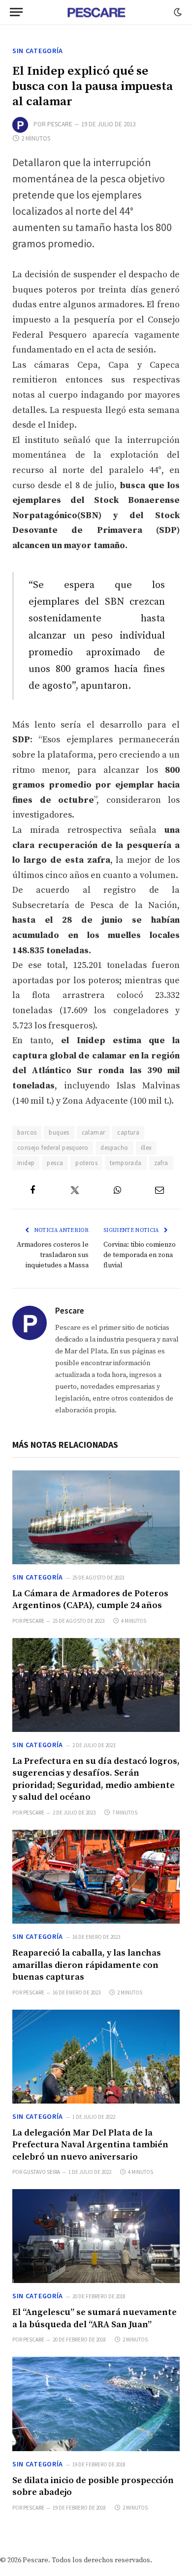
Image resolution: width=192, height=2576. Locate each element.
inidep (26, 1163)
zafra (161, 1163)
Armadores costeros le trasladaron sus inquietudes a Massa (53, 1255)
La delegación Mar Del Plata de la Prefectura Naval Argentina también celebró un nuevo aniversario (90, 2145)
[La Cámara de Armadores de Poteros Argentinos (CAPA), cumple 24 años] (96, 1517)
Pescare (60, 124)
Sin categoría (38, 51)
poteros (86, 1163)
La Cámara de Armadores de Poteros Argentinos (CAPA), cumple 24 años (90, 1599)
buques (59, 1132)
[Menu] (16, 12)
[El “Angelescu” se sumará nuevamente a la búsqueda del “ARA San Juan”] (96, 2236)
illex (146, 1148)
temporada (126, 1163)
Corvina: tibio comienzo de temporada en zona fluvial (140, 1255)
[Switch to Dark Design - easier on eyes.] (177, 12)
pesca (55, 1163)
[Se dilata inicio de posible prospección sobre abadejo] (96, 2404)
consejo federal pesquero (53, 1148)
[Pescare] (96, 12)
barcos (27, 1132)
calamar (94, 1132)
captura (128, 1132)
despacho (114, 1148)
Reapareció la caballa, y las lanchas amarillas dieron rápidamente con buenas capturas (87, 1965)
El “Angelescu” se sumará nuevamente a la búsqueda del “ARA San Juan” (95, 2318)
